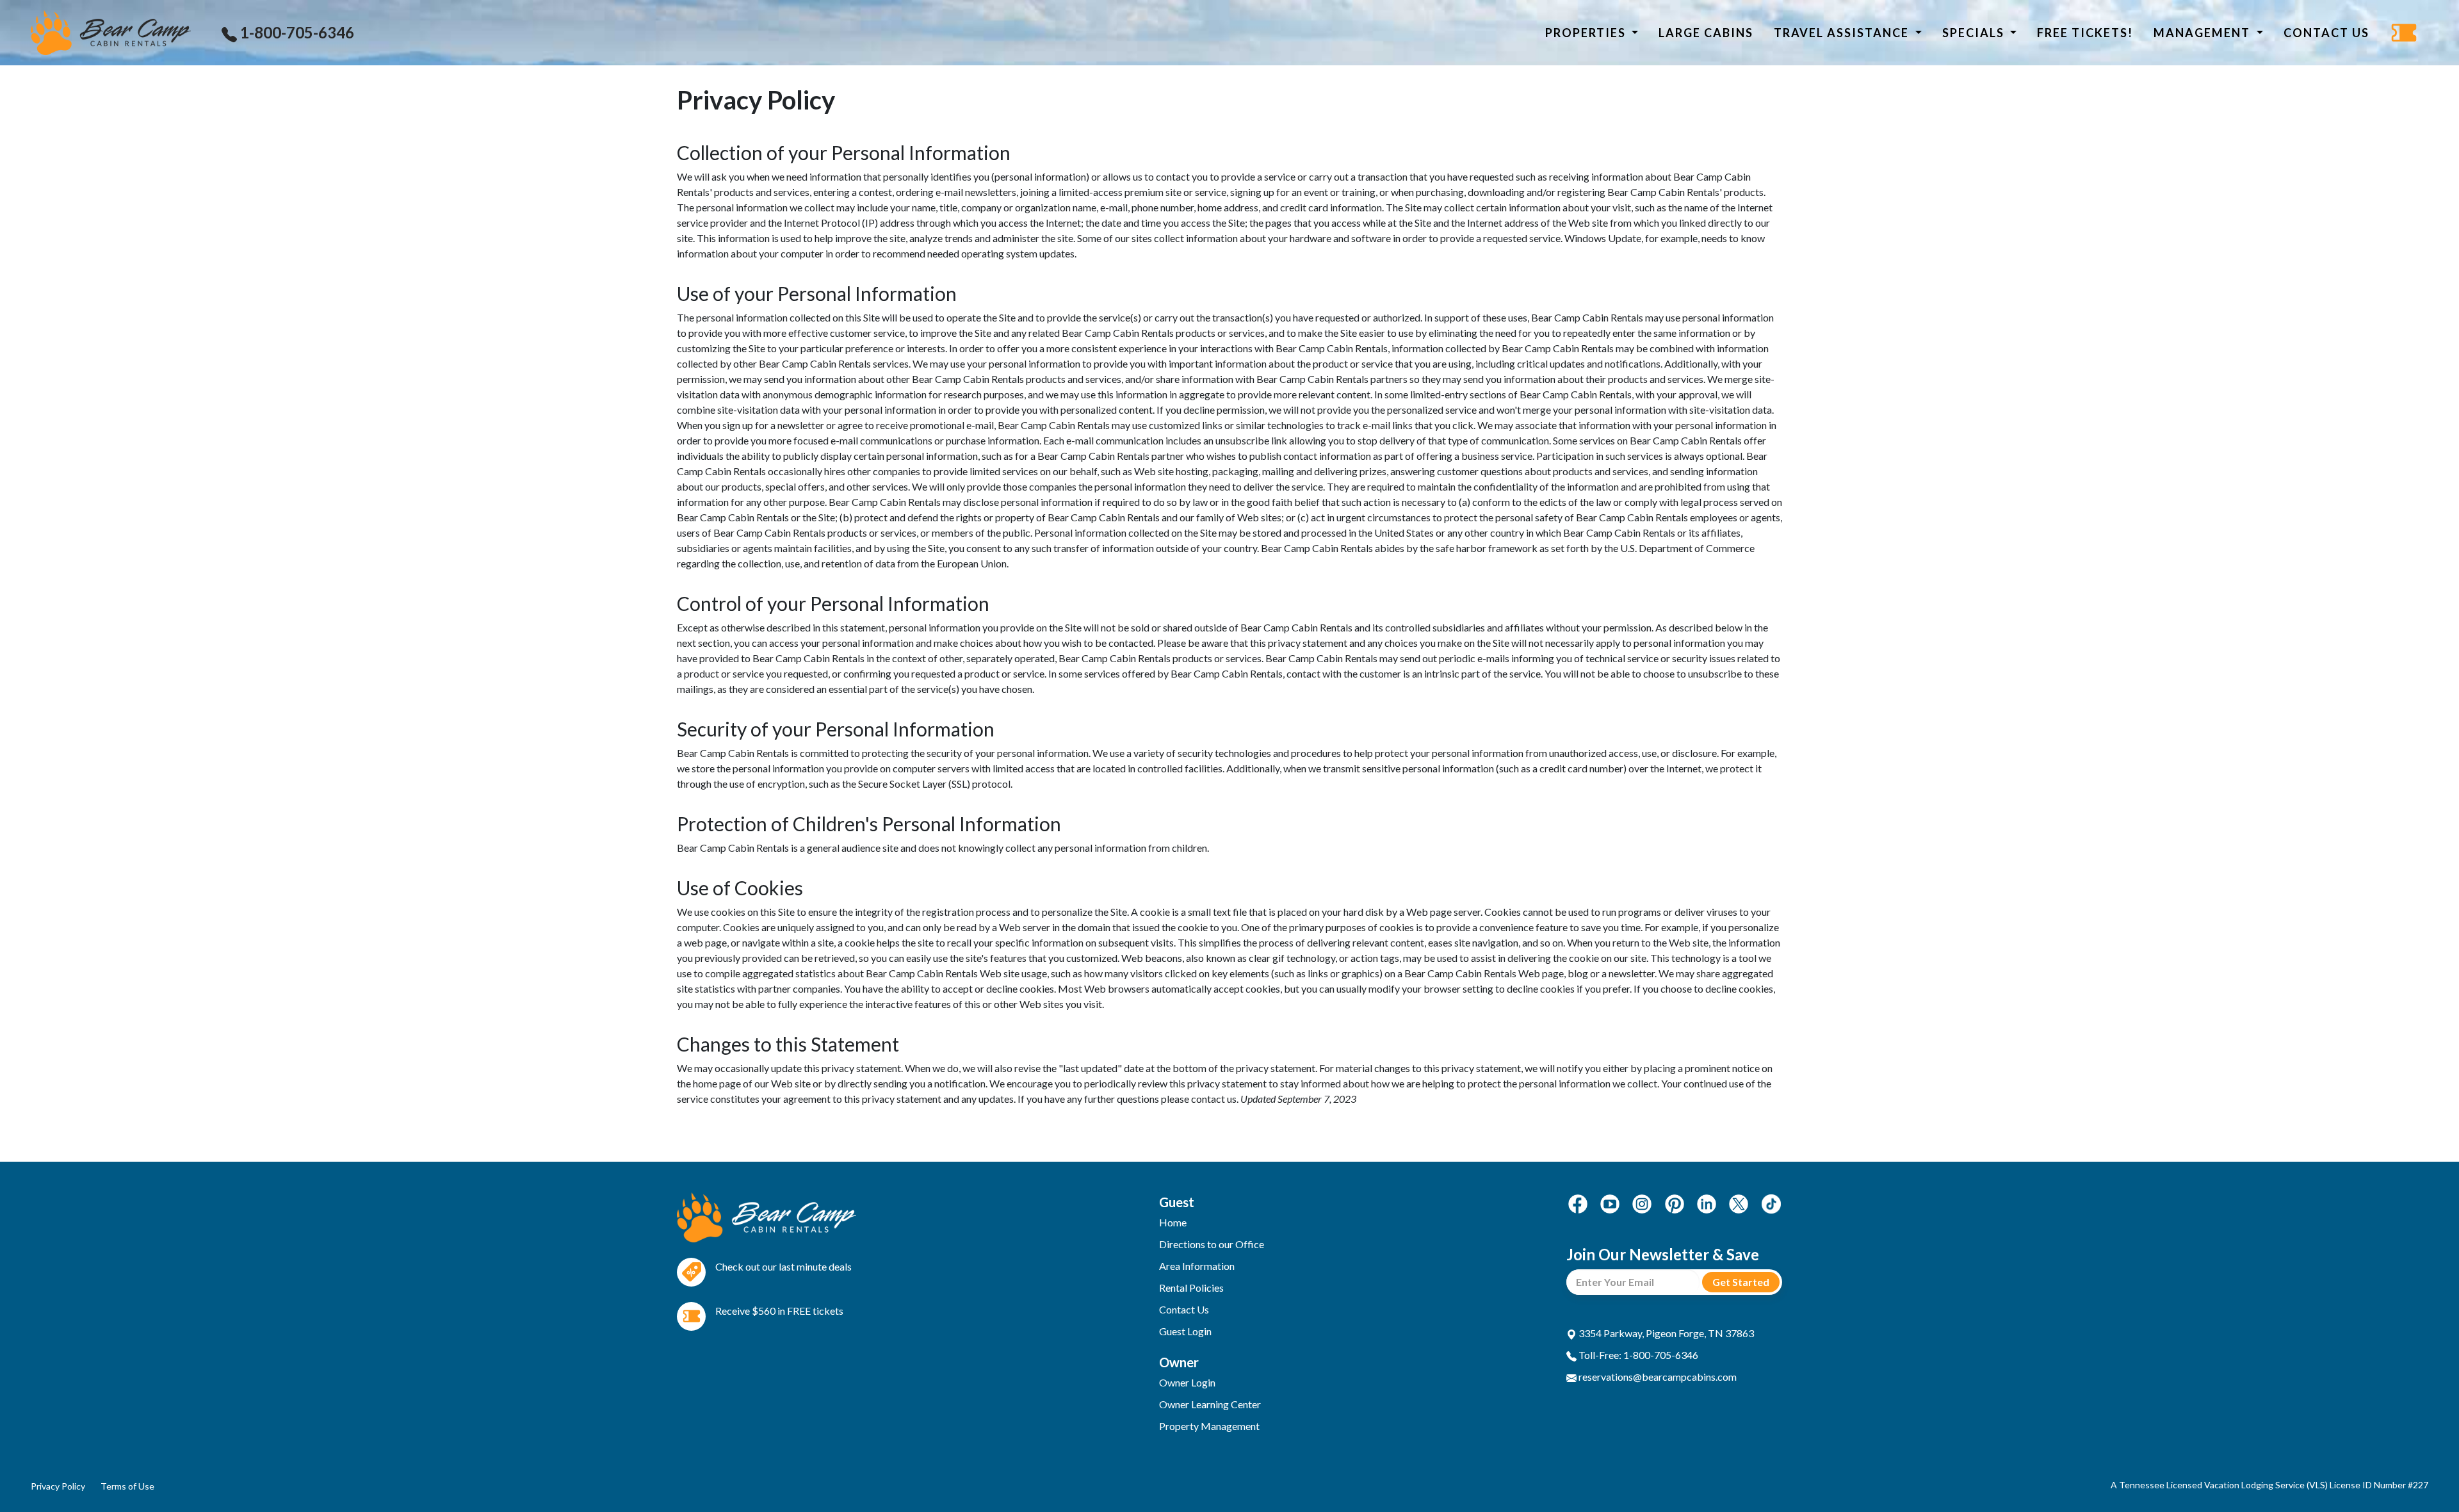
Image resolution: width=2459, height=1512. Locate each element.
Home (1173, 1222)
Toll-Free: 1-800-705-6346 (1637, 1355)
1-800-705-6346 (296, 32)
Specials (1975, 33)
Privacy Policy (58, 1486)
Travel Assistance (1843, 33)
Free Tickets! (2085, 33)
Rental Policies (1191, 1288)
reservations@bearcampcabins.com (1657, 1377)
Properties (1587, 33)
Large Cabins (1706, 33)
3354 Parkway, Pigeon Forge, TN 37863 (1665, 1333)
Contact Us (2326, 33)
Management (2203, 33)
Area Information (1197, 1266)
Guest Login (1185, 1331)
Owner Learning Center (1210, 1404)
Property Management (1209, 1426)
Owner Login (1187, 1382)
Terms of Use (127, 1486)
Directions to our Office (1212, 1244)
